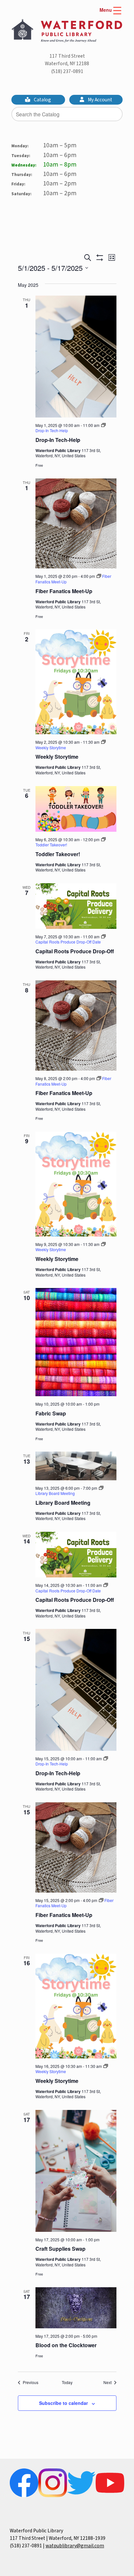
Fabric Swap (51, 1413)
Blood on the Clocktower (66, 2345)
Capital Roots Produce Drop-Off (75, 951)
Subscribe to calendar (63, 2403)
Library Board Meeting (63, 1503)
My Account (100, 100)
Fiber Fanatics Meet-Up (64, 591)
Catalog (42, 100)
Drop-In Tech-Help (58, 440)
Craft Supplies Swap (60, 2249)
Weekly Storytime (57, 757)
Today (67, 2382)
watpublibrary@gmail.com (75, 2546)
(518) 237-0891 (67, 71)
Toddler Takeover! (58, 854)
